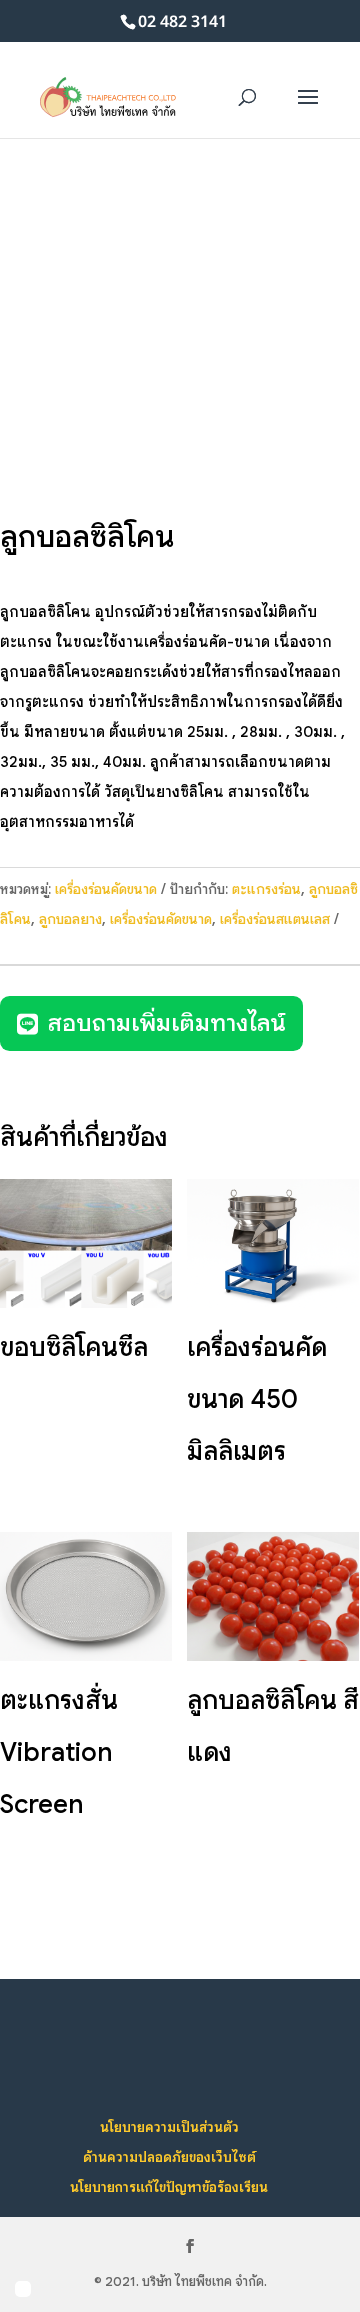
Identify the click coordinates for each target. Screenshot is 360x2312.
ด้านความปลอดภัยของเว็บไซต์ (169, 2157)
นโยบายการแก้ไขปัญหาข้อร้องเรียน (169, 2187)
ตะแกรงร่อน (266, 889)
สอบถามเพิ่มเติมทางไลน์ (167, 1023)
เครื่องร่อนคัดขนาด (106, 889)
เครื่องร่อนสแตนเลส (275, 919)
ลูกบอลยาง (70, 919)
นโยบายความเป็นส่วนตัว (169, 2127)
